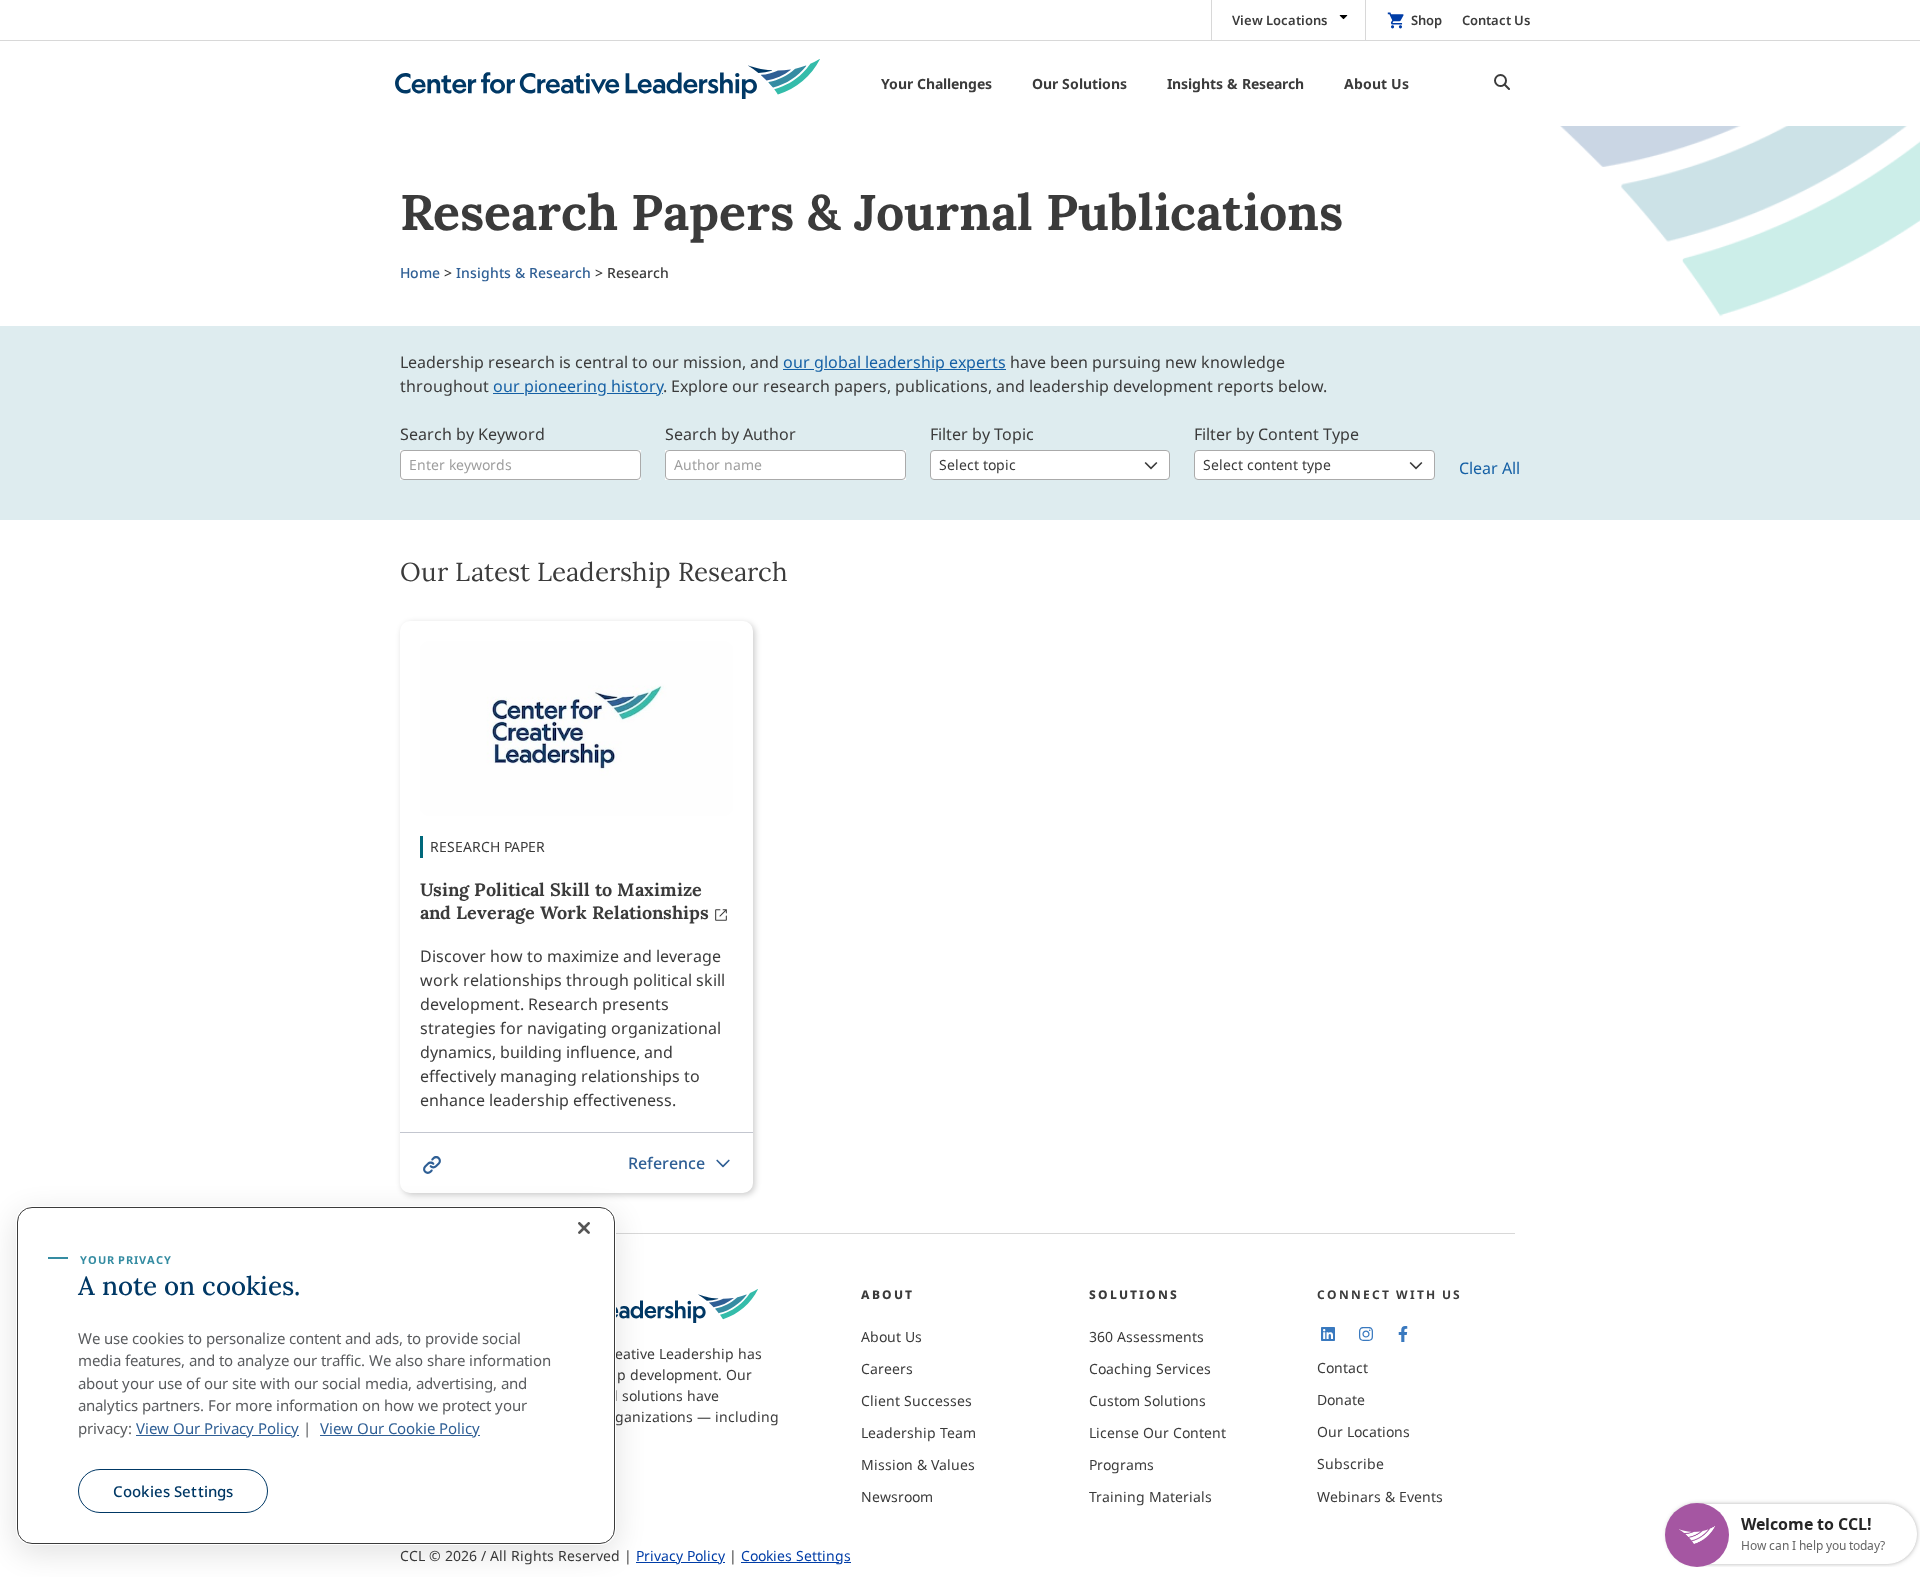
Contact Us (1496, 20)
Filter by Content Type (1276, 434)
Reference (666, 1163)
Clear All (1489, 468)
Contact (1342, 1367)
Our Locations (1363, 1431)
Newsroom (897, 1496)
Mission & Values (918, 1464)
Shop (1426, 20)
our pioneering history (578, 386)
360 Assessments (1146, 1336)
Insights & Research (523, 272)
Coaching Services (1150, 1368)
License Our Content (1157, 1432)
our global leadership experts (894, 362)
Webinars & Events (1380, 1496)
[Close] (584, 1228)
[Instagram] (1365, 1333)
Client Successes (916, 1400)
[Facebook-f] (1403, 1333)
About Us (891, 1336)
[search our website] (1497, 83)
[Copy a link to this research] (432, 1165)
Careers (887, 1368)
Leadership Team (918, 1432)
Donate (1341, 1399)
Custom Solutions (1147, 1400)
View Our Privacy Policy (217, 1428)
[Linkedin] (1328, 1333)
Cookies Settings (173, 1491)
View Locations (1279, 20)
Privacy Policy (680, 1555)
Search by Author (730, 434)
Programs (1121, 1464)
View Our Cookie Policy (400, 1428)
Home (420, 272)
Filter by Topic (982, 434)
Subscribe (1350, 1463)
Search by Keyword (472, 434)
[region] (316, 1376)
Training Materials (1150, 1496)
